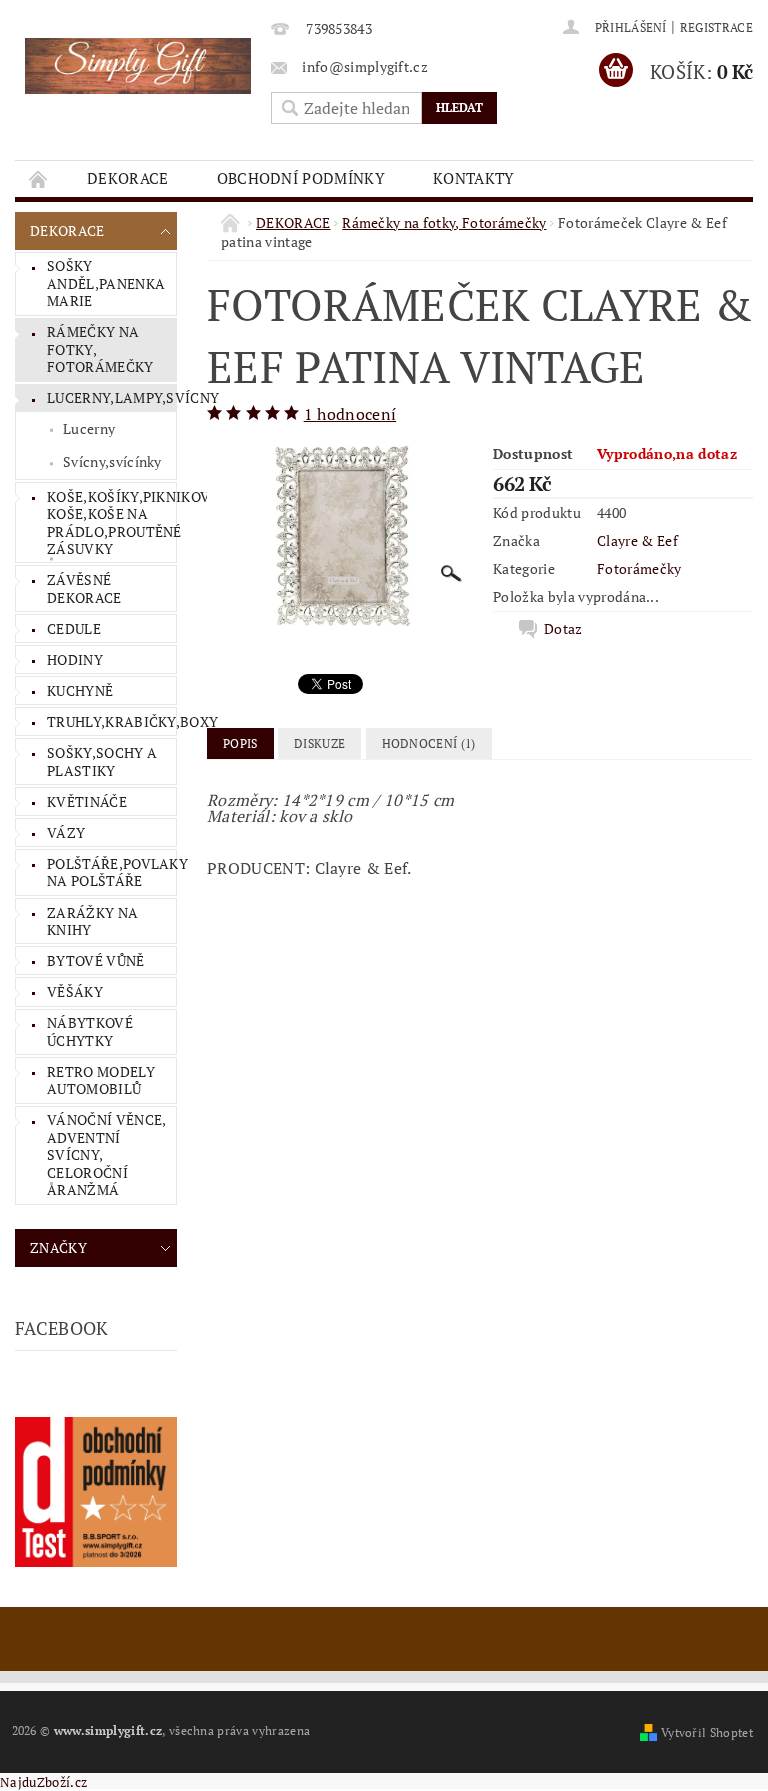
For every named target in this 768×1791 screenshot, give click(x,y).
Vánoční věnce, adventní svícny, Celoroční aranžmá (106, 1154)
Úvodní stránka (39, 178)
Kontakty (474, 178)
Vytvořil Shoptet (707, 1732)
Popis (240, 743)
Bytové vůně (96, 960)
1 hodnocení (350, 414)
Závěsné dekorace (84, 588)
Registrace (716, 27)
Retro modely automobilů (101, 1080)
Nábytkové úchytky (90, 1031)
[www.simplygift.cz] (138, 66)
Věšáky (75, 991)
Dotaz (563, 629)
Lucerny (89, 428)
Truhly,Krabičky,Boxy (111, 721)
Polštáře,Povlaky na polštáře (111, 872)
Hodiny (75, 659)
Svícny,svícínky (112, 461)
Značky (58, 1247)
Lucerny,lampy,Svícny (111, 397)
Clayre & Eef (637, 540)
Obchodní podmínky (301, 178)
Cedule (74, 628)
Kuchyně (80, 690)
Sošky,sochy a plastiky (102, 761)
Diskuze (319, 743)
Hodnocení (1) (429, 743)
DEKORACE (128, 178)
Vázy (66, 832)
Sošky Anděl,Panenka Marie (106, 283)
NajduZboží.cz (43, 1782)
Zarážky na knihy (92, 921)
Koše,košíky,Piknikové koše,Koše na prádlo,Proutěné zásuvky (111, 523)
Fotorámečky (639, 568)
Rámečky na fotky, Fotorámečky (100, 349)
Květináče (87, 801)
